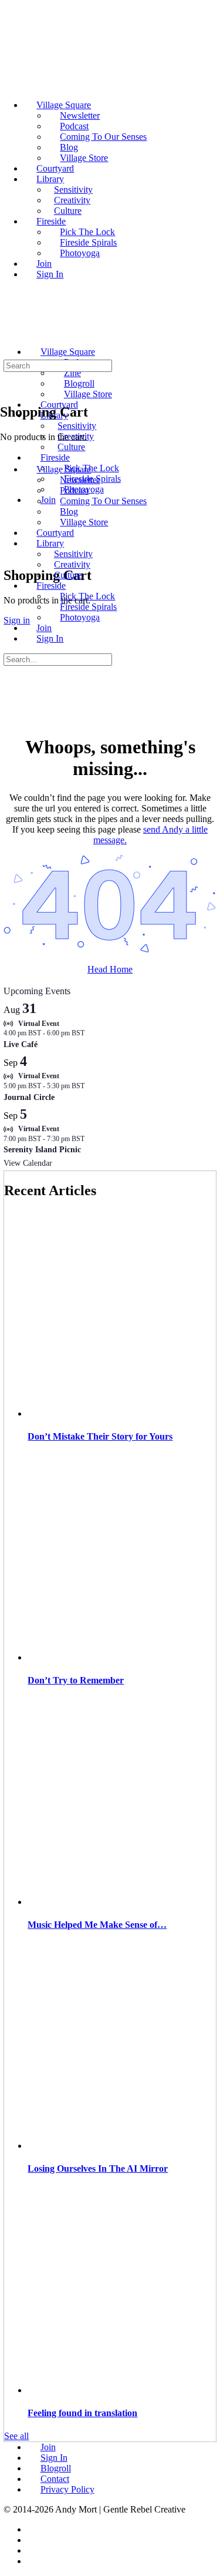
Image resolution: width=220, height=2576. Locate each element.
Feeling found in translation (82, 2413)
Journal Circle (29, 1097)
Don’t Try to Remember (76, 1680)
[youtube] (33, 2561)
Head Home (110, 969)
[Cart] (10, 550)
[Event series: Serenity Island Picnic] (90, 1139)
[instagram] (33, 2540)
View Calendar (28, 1163)
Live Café (21, 1044)
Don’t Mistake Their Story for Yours (100, 1436)
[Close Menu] (6, 449)
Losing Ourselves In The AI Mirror (98, 2169)
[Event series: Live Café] (90, 1033)
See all (16, 2436)
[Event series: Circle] (90, 1086)
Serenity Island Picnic (42, 1150)
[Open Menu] (6, 329)
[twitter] (33, 2550)
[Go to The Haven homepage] (86, 332)
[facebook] (33, 2529)
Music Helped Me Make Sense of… (97, 1925)
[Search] (10, 540)
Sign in (17, 620)
